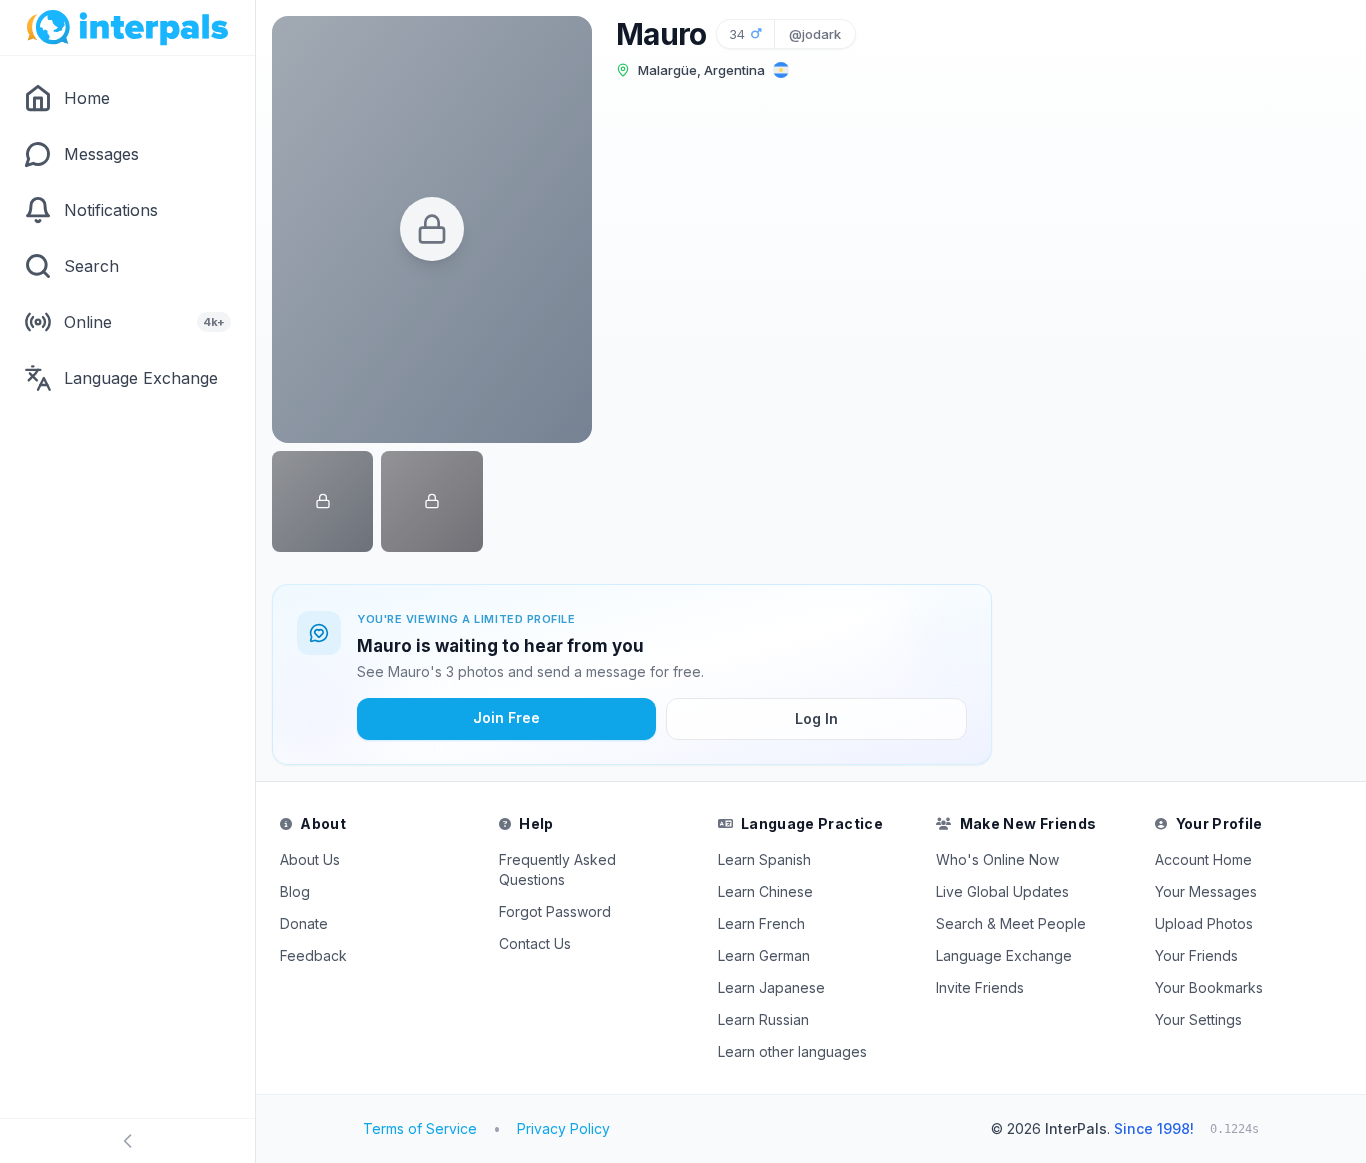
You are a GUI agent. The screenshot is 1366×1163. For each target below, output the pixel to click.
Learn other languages (792, 1051)
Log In (816, 718)
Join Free (506, 717)
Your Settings (1198, 1019)
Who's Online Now (997, 859)
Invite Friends (980, 987)
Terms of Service (420, 1128)
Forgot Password (555, 911)
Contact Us (535, 943)
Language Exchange (1004, 955)
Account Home (1203, 859)
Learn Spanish (764, 859)
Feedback (313, 955)
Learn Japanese (771, 987)
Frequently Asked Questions (557, 869)
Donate (304, 923)
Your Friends (1196, 955)
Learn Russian (763, 1019)
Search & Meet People (1011, 923)
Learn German (764, 955)
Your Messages (1206, 891)
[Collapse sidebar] (127, 1141)
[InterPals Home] (127, 28)
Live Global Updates (1002, 891)
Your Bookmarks (1209, 987)
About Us (310, 859)
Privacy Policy (563, 1128)
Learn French (761, 923)
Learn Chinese (765, 891)
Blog (295, 891)
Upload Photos (1204, 923)
